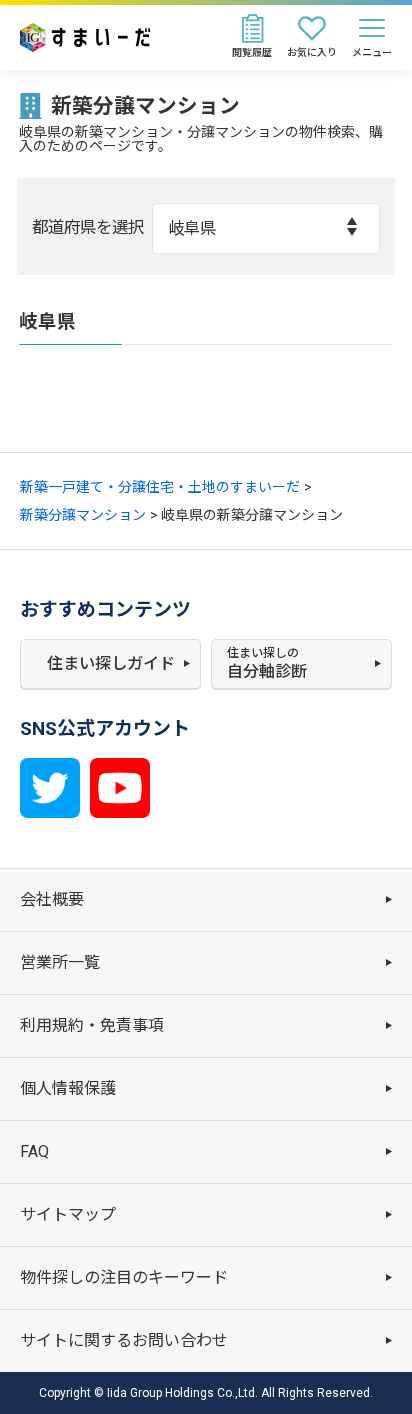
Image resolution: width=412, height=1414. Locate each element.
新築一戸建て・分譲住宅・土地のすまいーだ (160, 487)
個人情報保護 (68, 1088)
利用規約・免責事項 (92, 1025)
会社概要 (52, 899)
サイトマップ (68, 1214)
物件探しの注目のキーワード (124, 1277)
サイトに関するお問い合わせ (124, 1340)
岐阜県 (192, 228)
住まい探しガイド (111, 663)
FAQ (34, 1151)
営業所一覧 (60, 962)
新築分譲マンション (83, 515)
